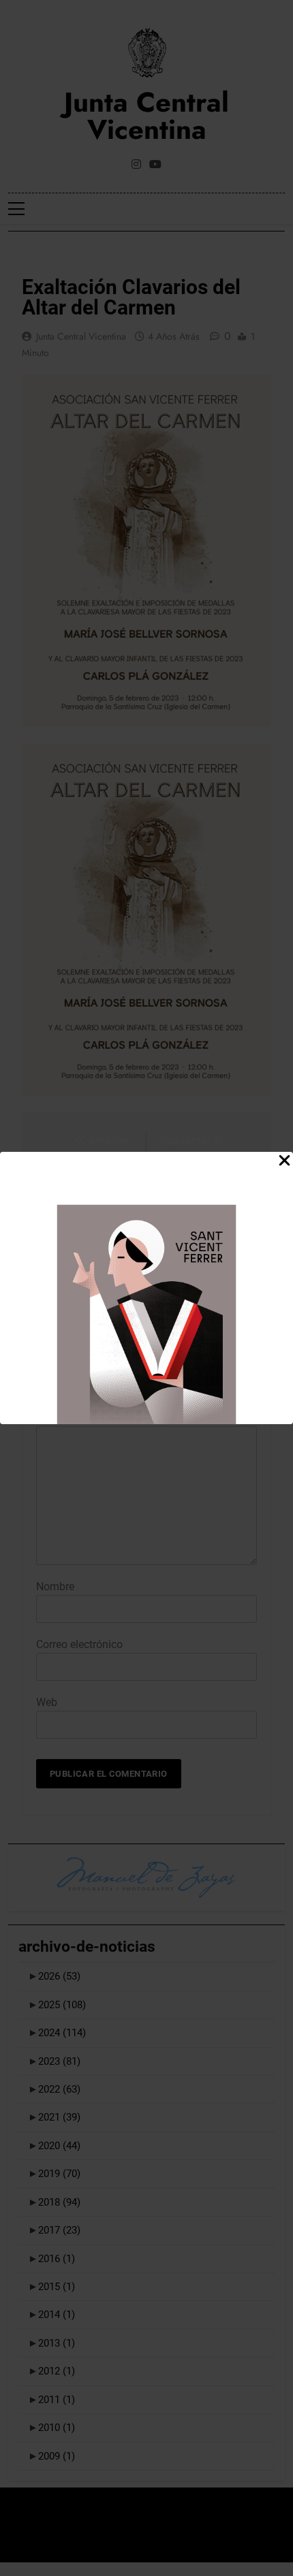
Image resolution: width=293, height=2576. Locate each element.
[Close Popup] (284, 1161)
